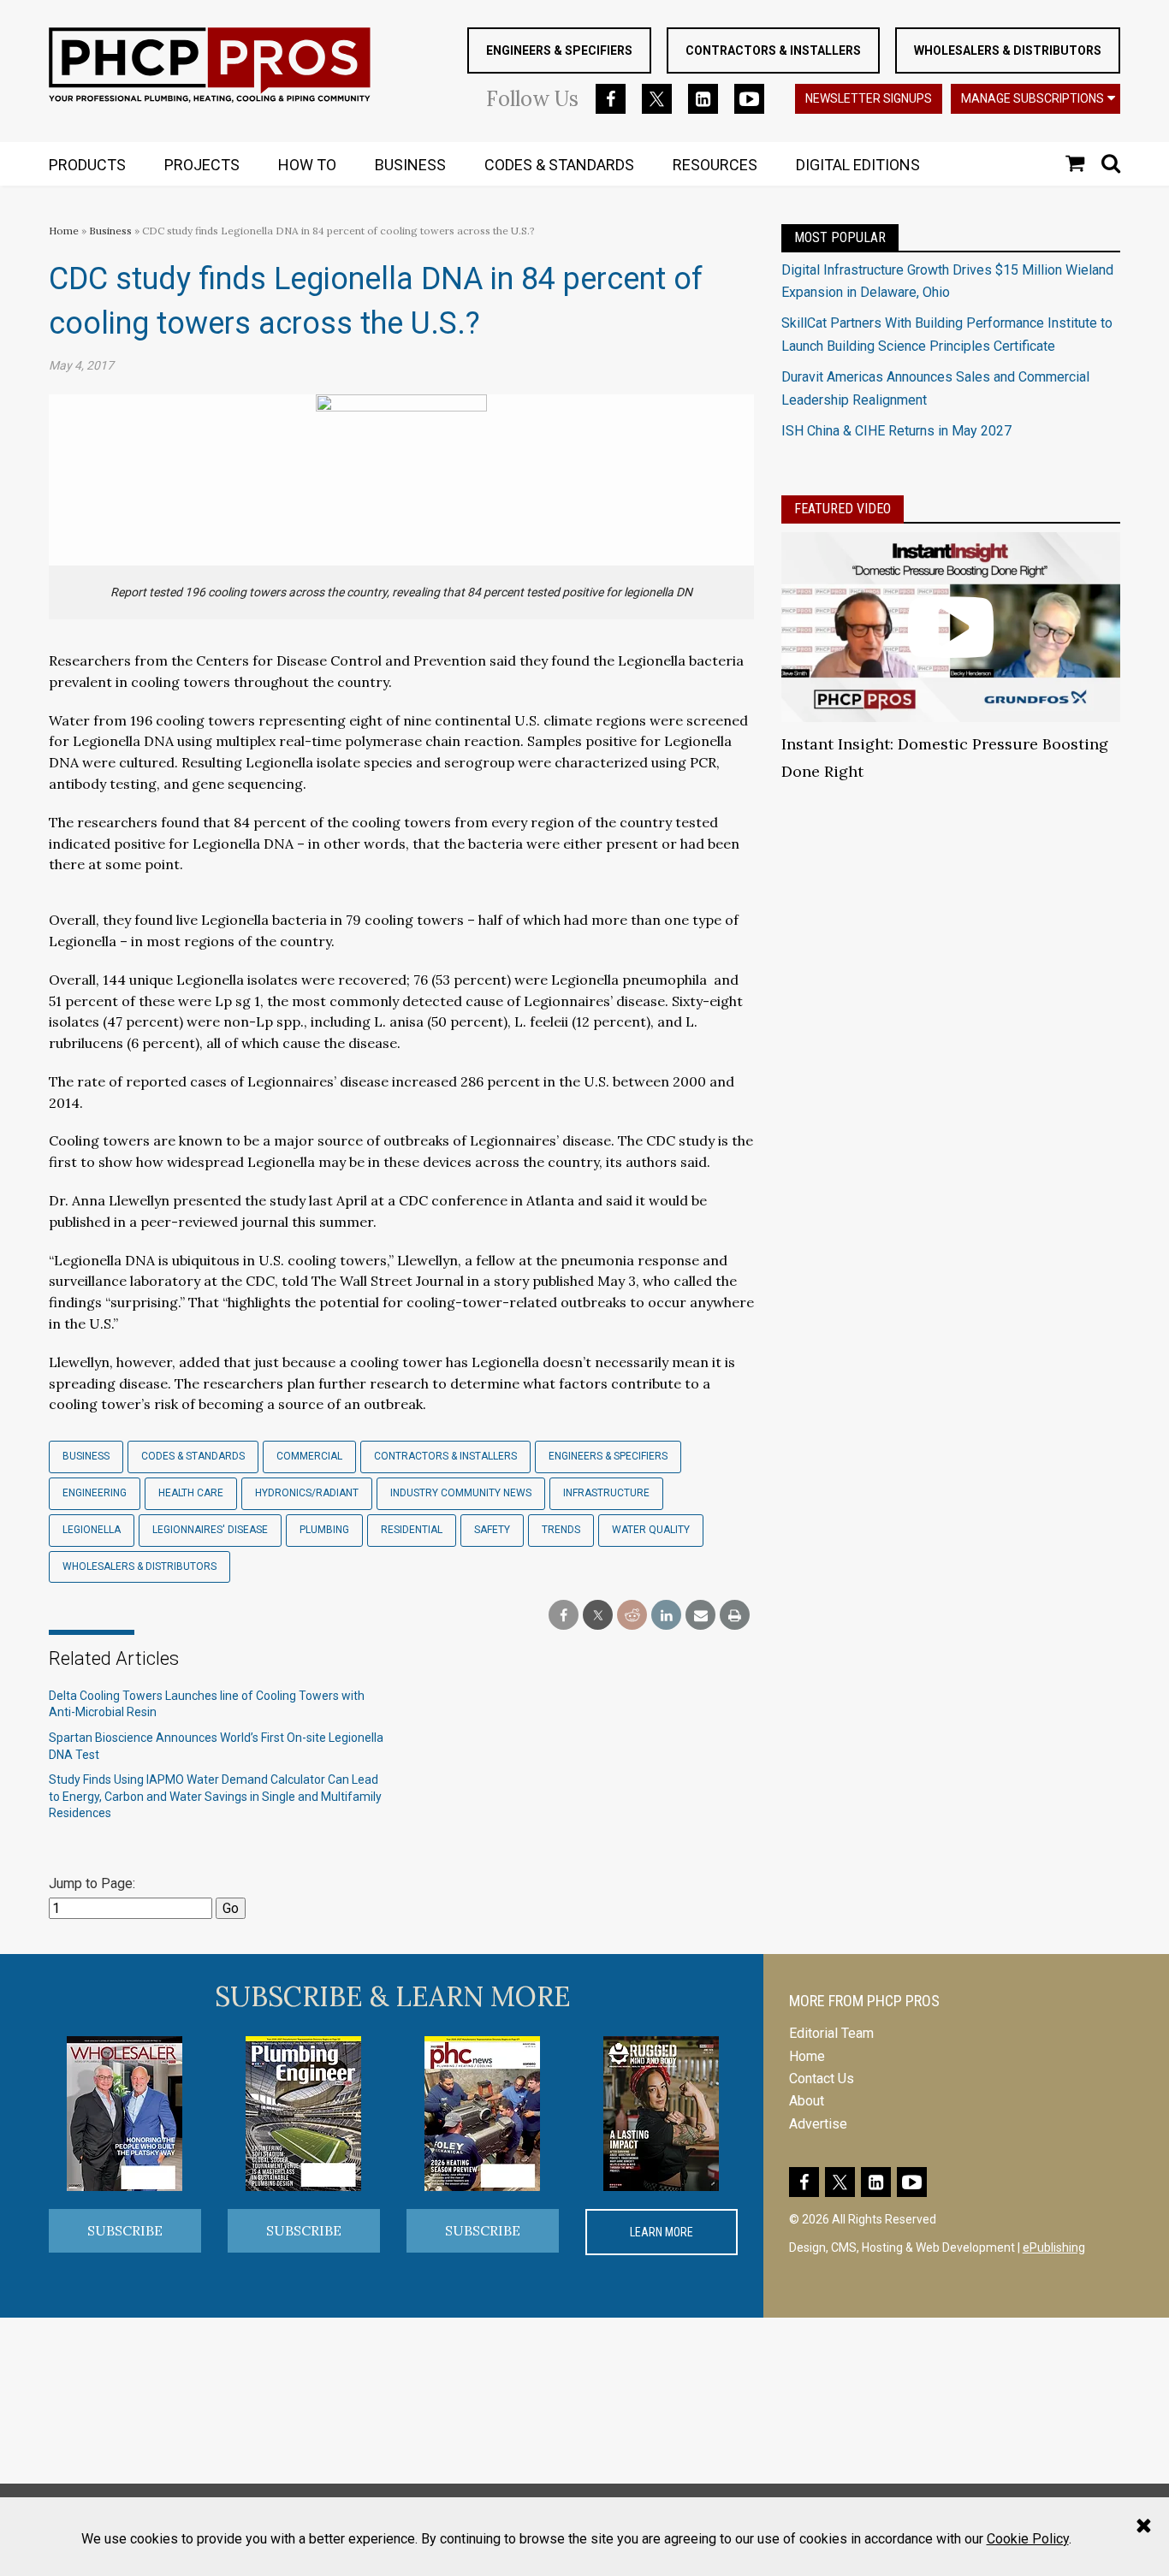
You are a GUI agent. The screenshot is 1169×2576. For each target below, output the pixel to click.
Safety (492, 1530)
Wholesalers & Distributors (1008, 50)
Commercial (309, 1456)
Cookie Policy (1028, 2539)
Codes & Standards (193, 1456)
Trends (561, 1530)
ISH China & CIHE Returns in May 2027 (896, 431)
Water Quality (651, 1530)
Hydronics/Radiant (307, 1493)
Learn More (662, 2232)
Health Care (191, 1493)
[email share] (700, 1616)
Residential (412, 1530)
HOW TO (307, 165)
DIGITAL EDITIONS (858, 165)
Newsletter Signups (869, 98)
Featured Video (843, 509)
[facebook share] (564, 1616)
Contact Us (822, 2079)
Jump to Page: (92, 1883)
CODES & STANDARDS (559, 165)
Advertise (818, 2124)
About (807, 2101)
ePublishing (1054, 2247)
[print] (735, 1616)
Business (112, 231)
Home (64, 231)
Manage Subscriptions (1033, 98)
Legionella (92, 1530)
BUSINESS (410, 165)
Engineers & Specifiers (559, 50)
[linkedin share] (666, 1616)
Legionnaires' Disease (210, 1530)
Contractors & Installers (773, 50)
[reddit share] (632, 1616)
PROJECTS (202, 165)
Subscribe (125, 2230)
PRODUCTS (87, 165)
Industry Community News (461, 1493)
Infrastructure (606, 1493)
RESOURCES (715, 165)
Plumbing (324, 1530)
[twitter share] (598, 1616)
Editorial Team (831, 2033)
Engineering (95, 1493)
